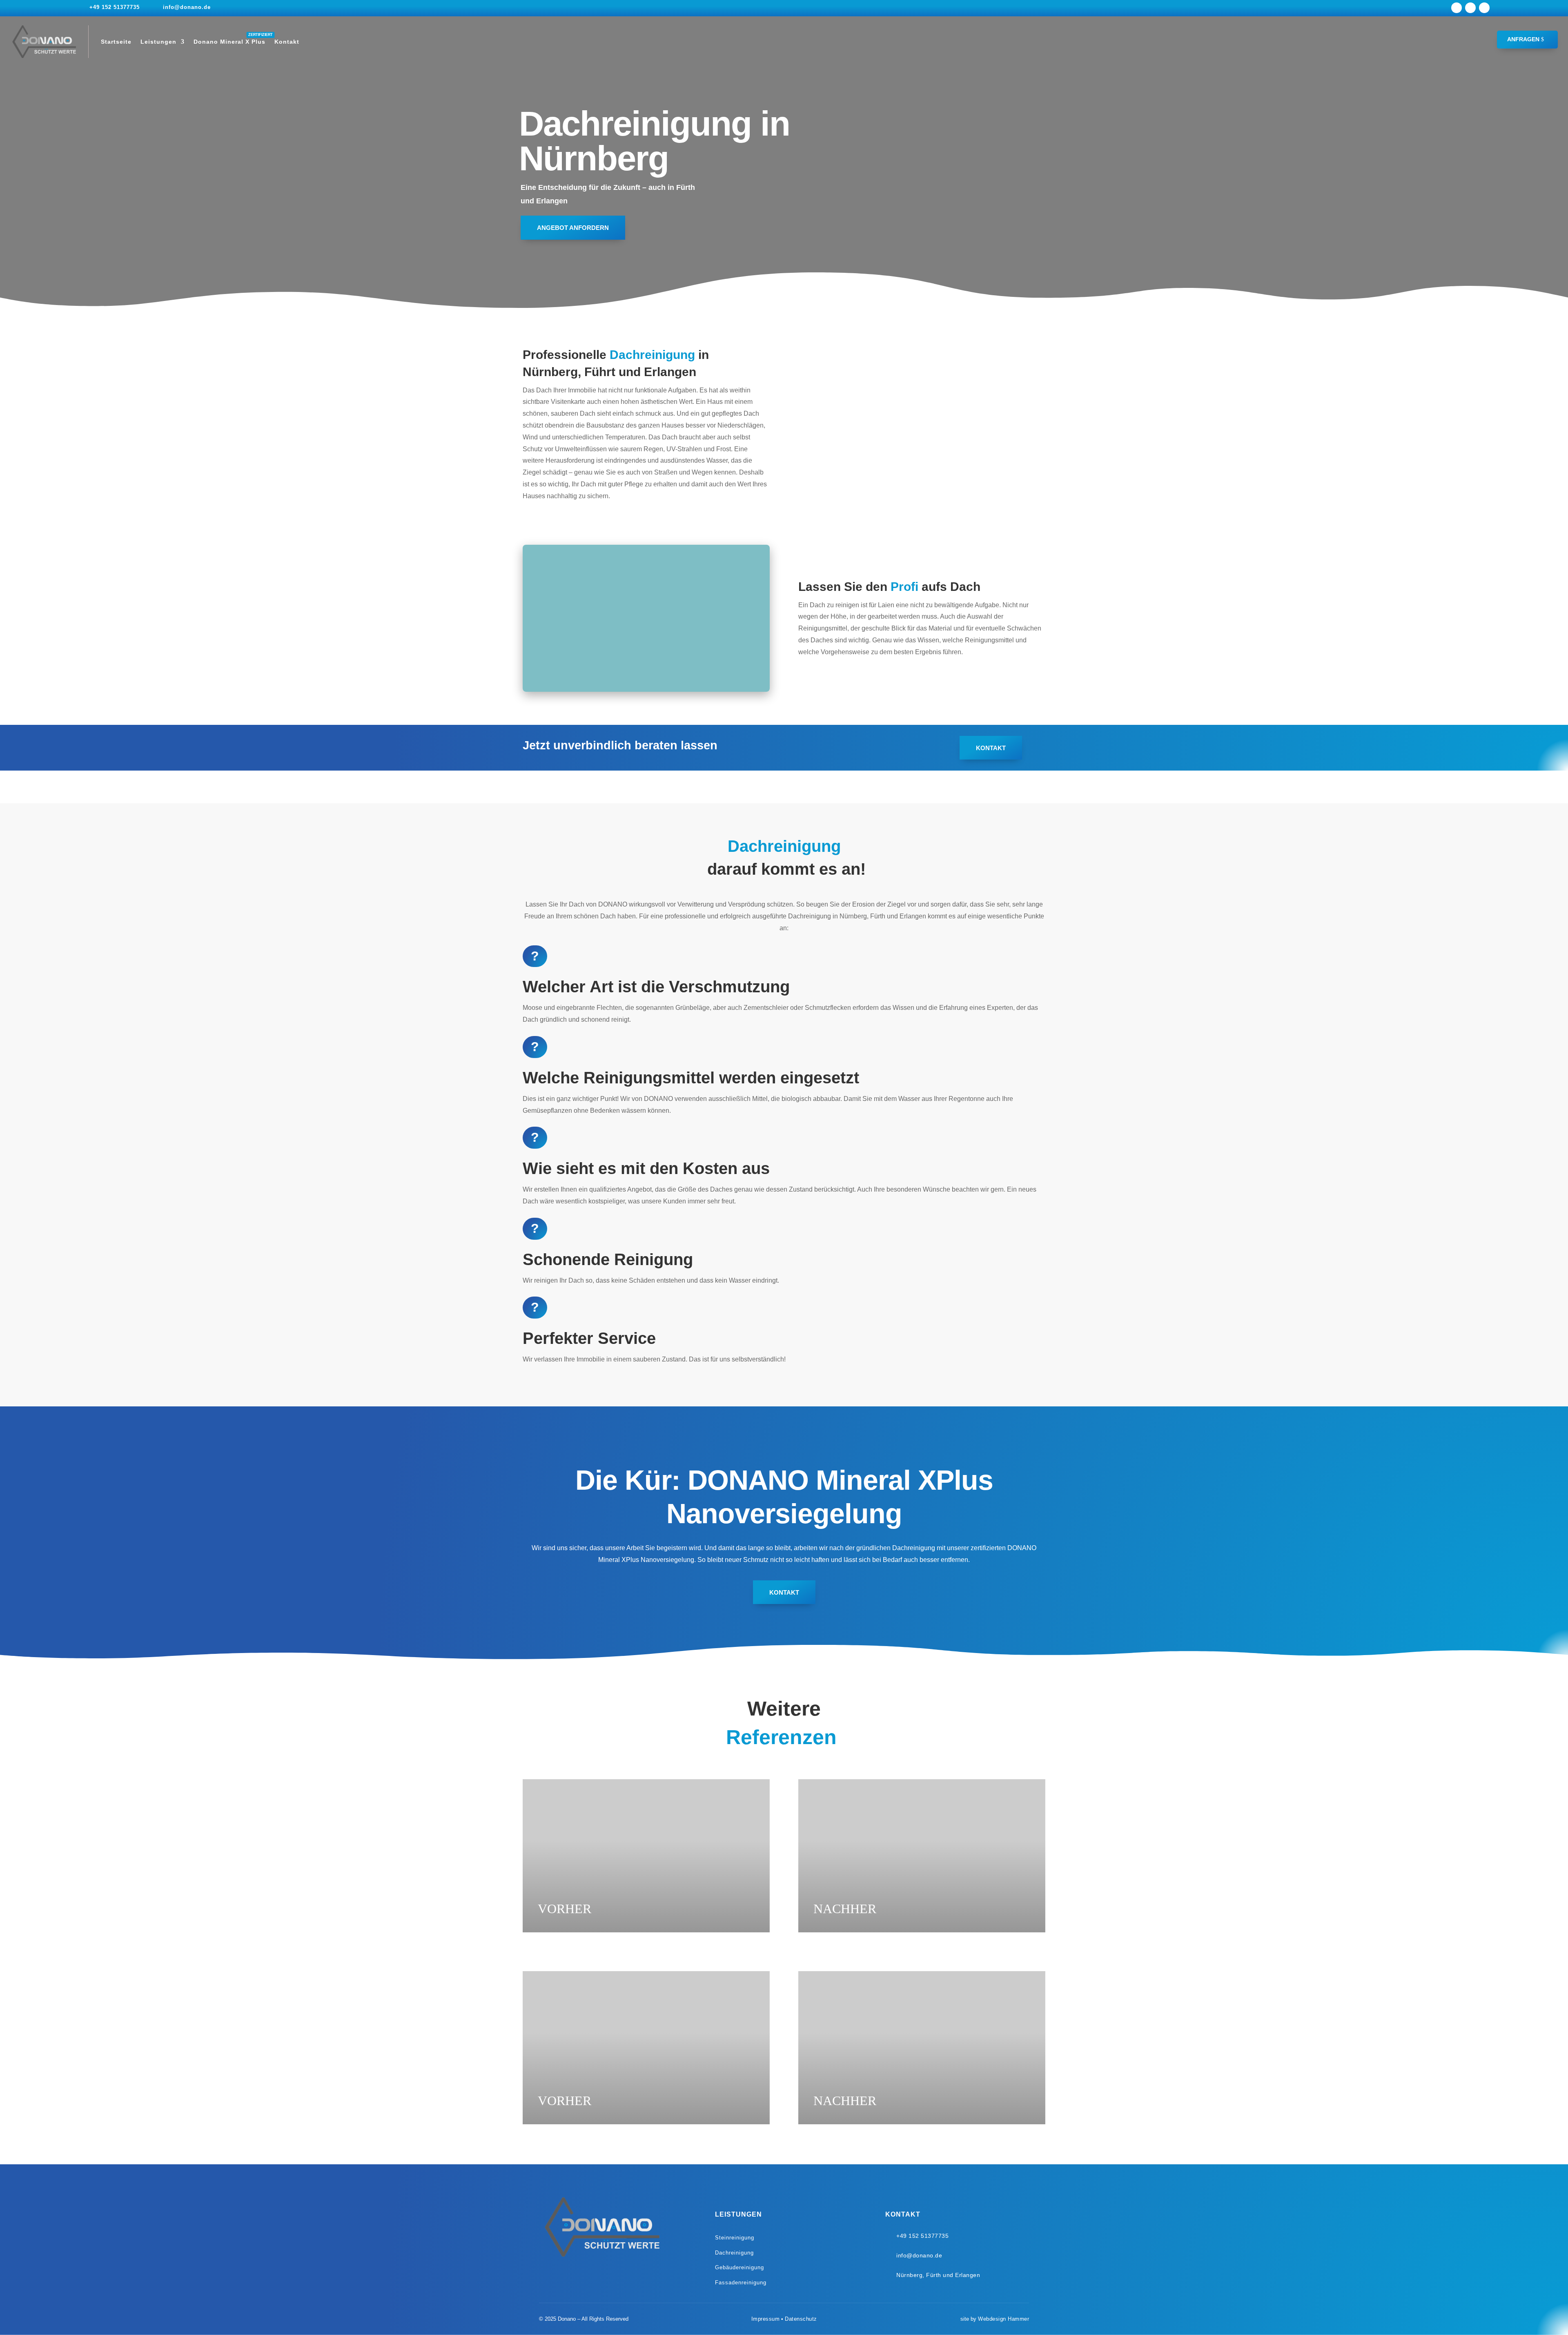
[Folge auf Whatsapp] (1484, 8)
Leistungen (158, 42)
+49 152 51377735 (115, 7)
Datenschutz (801, 2319)
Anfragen (1523, 39)
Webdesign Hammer (1003, 2319)
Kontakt (287, 42)
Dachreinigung (734, 2253)
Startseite (116, 42)
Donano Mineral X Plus (229, 42)
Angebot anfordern (573, 228)
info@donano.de (187, 7)
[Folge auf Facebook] (1457, 8)
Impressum (766, 2319)
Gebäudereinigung (739, 2267)
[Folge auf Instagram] (1470, 8)
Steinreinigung (735, 2238)
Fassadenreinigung (741, 2283)
